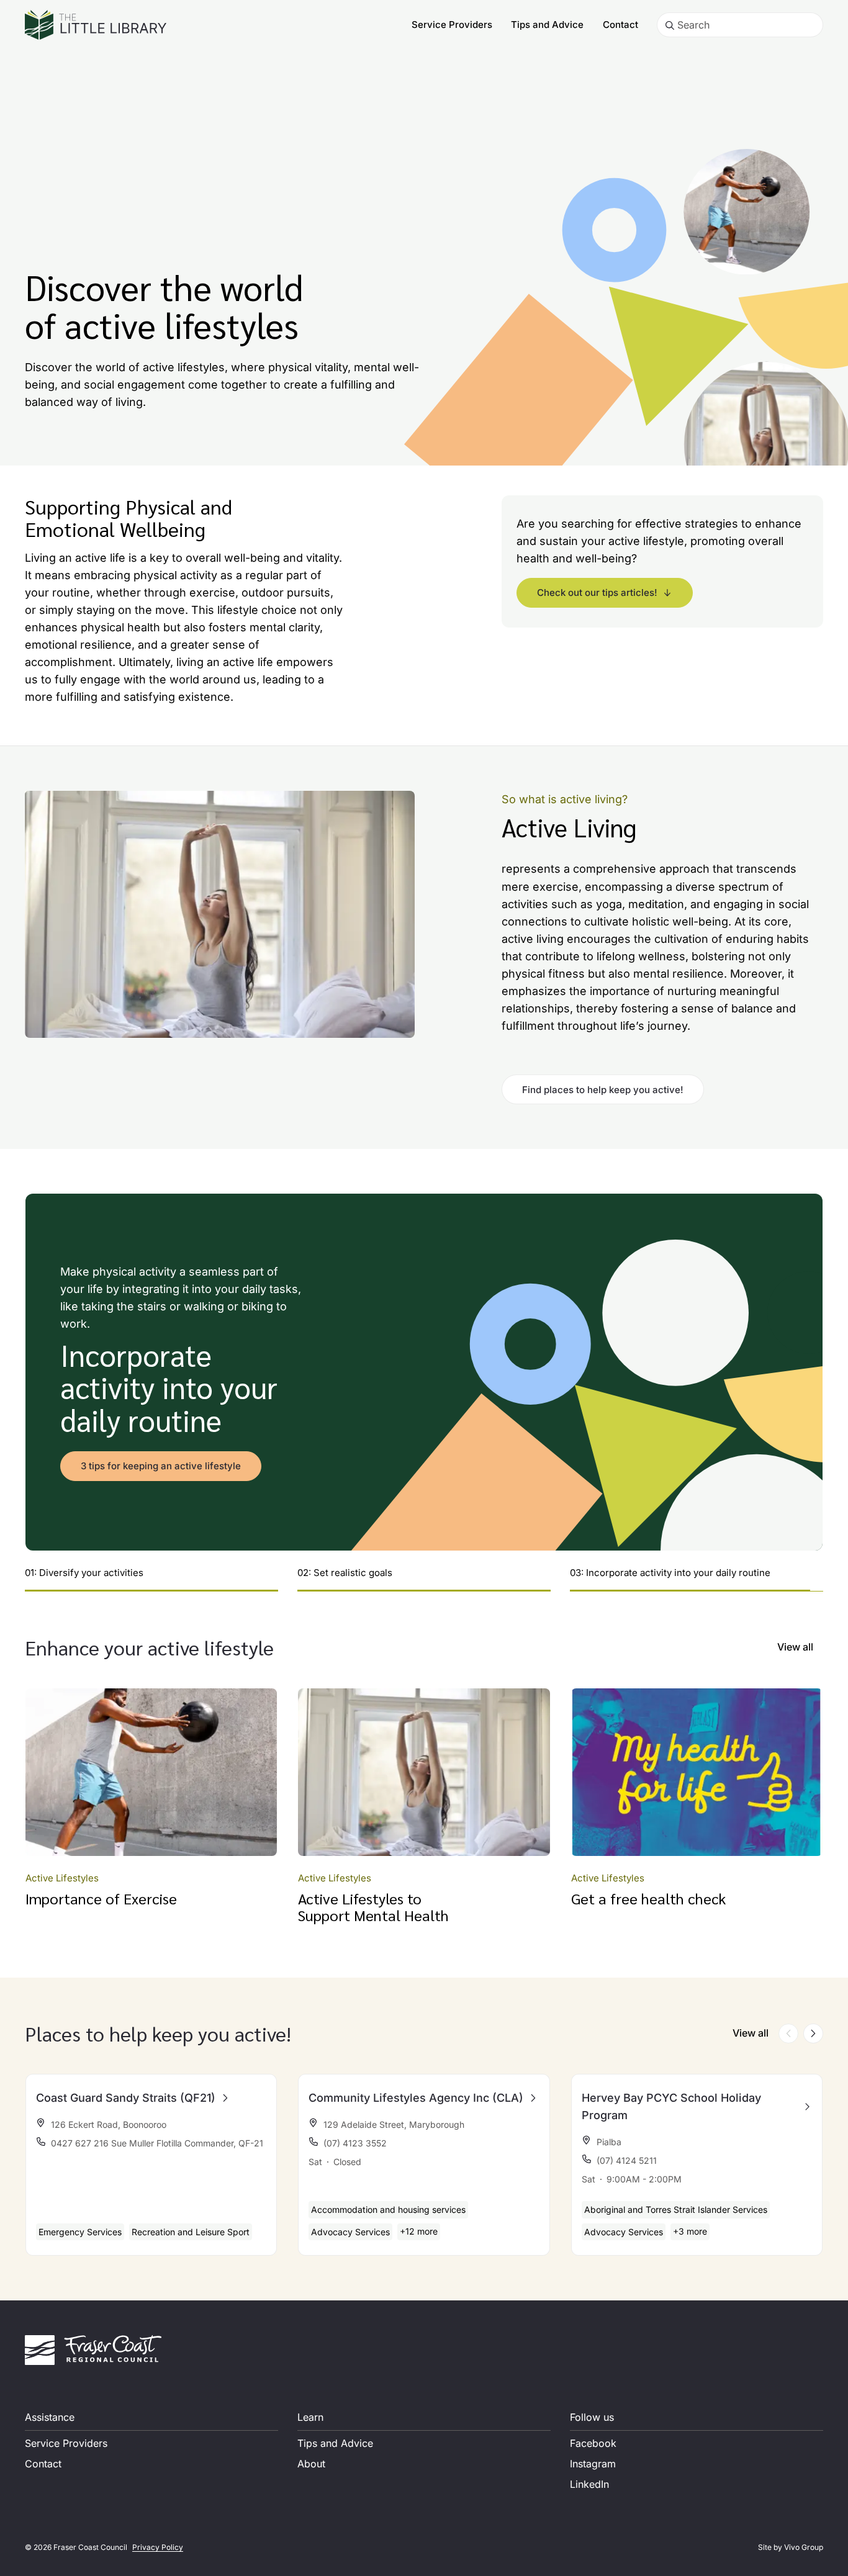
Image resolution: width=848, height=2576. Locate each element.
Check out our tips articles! (597, 592)
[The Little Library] (96, 25)
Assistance (50, 2417)
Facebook (593, 2443)
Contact (620, 25)
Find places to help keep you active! (603, 1090)
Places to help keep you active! (158, 2033)
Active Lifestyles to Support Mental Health (373, 1906)
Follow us (592, 2417)
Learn (310, 2417)
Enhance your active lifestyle (149, 1647)
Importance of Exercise (101, 1898)
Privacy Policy (158, 2547)
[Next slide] (813, 2033)
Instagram (593, 2464)
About (311, 2464)
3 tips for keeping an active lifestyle (161, 1466)
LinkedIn (589, 2484)
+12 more (419, 2231)
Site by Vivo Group (791, 2547)
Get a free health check (648, 1898)
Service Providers (452, 25)
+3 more (690, 2231)
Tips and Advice (547, 25)
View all (795, 1647)
